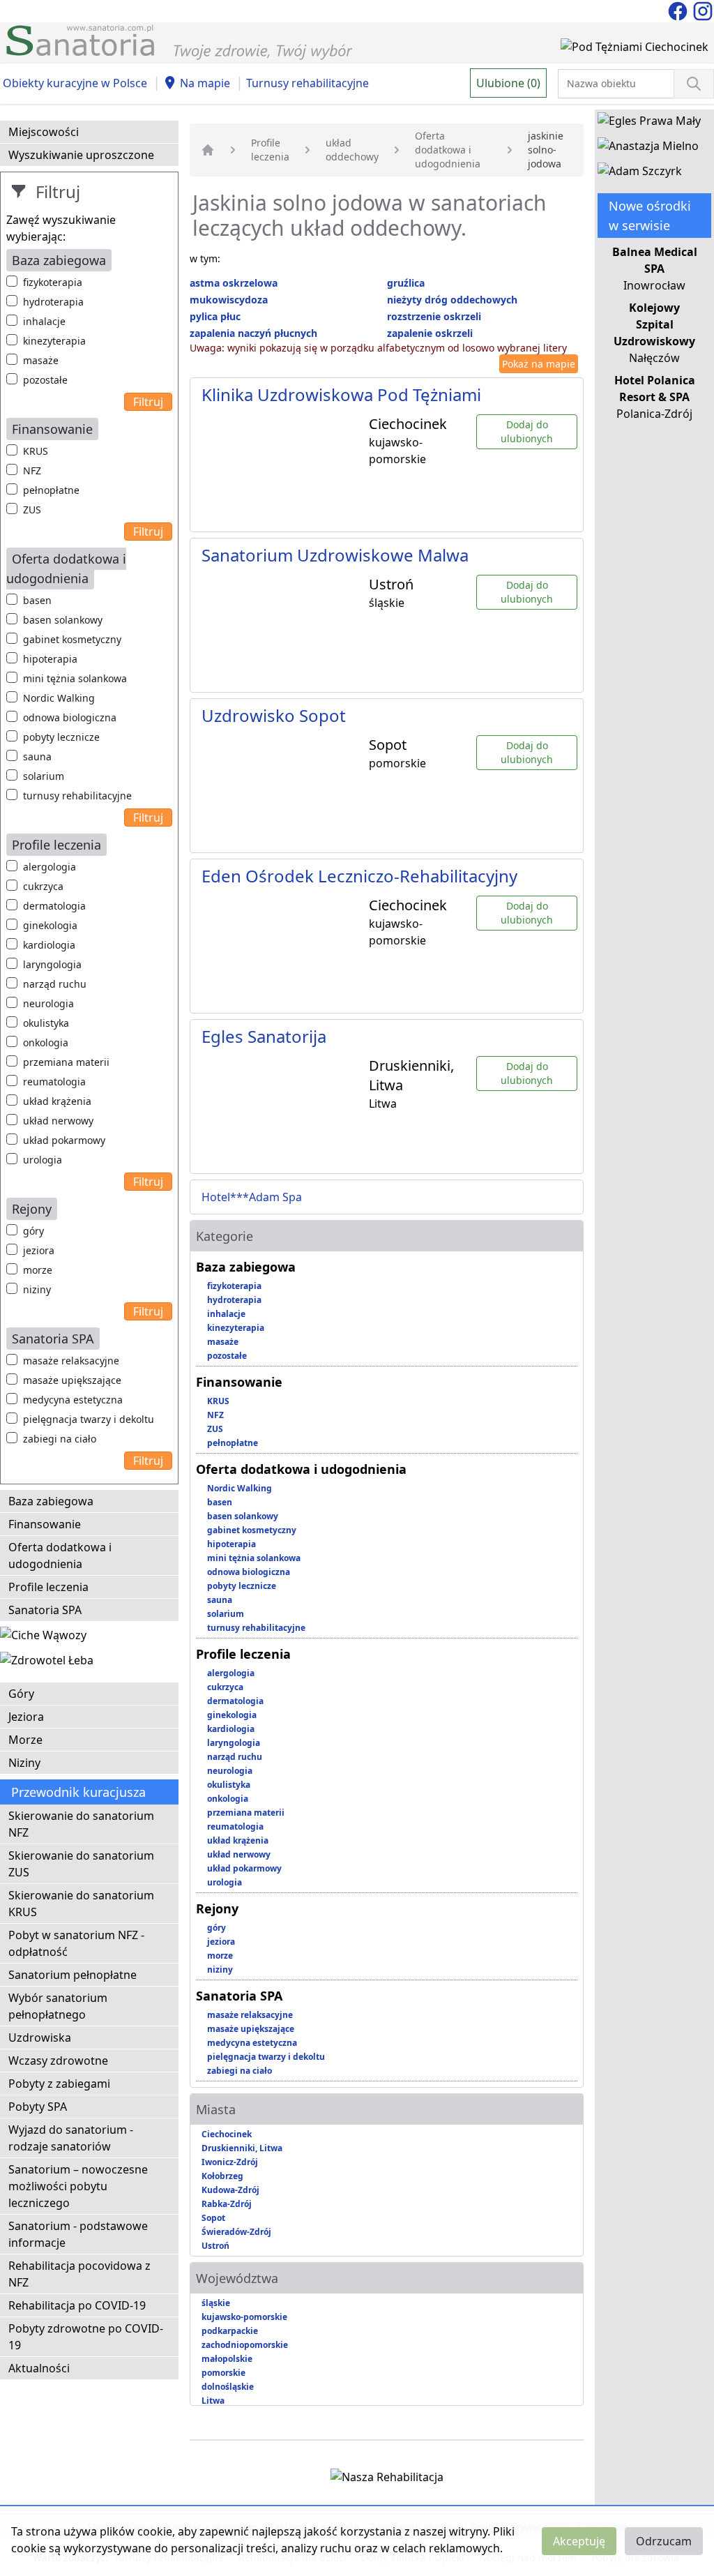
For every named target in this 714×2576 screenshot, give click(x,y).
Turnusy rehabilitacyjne (307, 83)
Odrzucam (664, 2541)
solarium (44, 776)
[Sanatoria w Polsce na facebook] (679, 10)
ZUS (32, 510)
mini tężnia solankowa (75, 678)
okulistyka (46, 1023)
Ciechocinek (227, 2134)
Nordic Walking (59, 698)
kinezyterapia (54, 341)
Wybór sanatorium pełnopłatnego (58, 2006)
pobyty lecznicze (61, 737)
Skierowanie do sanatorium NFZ (81, 1824)
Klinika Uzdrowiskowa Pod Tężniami (341, 394)
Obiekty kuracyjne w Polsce (75, 83)
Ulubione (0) (508, 83)
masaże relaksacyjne (71, 1361)
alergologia (50, 867)
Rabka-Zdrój (227, 2204)
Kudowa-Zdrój (230, 2190)
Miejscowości (44, 132)
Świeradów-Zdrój (236, 2232)
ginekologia (50, 925)
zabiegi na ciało (60, 1439)
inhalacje (44, 321)
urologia (43, 1160)
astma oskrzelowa (234, 283)
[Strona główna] (208, 150)
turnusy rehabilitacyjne (77, 796)
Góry (21, 1694)
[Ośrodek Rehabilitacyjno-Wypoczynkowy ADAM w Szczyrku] (640, 174)
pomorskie (223, 2373)
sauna (37, 756)
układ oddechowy (352, 150)
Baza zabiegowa (51, 1501)
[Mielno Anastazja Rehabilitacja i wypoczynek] (648, 149)
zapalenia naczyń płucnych (253, 333)
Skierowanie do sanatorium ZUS (81, 1864)
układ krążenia (57, 1101)
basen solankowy (63, 620)
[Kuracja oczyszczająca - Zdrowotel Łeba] (47, 1663)
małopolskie (227, 2359)
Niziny (24, 1763)
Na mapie (205, 83)
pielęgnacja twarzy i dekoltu (89, 1419)
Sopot (213, 2218)
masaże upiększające (72, 1380)
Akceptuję (579, 2541)
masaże (41, 360)
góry (33, 1231)
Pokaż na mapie (539, 364)
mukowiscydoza (229, 300)
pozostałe (45, 380)
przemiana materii (66, 1062)
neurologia (48, 1003)
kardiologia (49, 945)
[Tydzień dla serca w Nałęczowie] (43, 1638)
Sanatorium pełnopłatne (73, 1975)
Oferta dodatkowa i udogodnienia (60, 1556)
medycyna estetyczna (73, 1400)
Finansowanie (45, 1524)
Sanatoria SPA (45, 1610)
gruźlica (406, 283)
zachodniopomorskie (245, 2345)
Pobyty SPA (38, 2107)
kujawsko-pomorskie (244, 2317)
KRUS (36, 451)
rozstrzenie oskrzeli (434, 316)
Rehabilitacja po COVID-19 (77, 2305)
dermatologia (54, 906)
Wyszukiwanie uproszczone (81, 155)
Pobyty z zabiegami (59, 2084)
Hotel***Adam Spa (252, 1197)
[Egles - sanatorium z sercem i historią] (649, 123)
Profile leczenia (48, 1587)
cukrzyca (43, 886)
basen (37, 600)
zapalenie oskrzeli (430, 333)
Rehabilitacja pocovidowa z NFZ (79, 2274)
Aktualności (39, 2368)
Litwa (213, 2401)
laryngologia (52, 964)
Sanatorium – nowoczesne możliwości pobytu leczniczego (78, 2186)
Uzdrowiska (40, 2038)
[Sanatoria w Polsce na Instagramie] (703, 10)
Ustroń (215, 2246)
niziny (37, 1289)
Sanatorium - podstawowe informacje (78, 2234)
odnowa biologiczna (70, 717)
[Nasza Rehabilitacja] (387, 2480)
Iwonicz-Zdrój (230, 2162)
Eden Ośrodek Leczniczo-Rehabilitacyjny (359, 876)
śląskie (216, 2303)
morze (38, 1270)
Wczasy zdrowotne (58, 2061)
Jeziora (26, 1717)
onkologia (46, 1042)
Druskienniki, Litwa (242, 2148)
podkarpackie (230, 2331)
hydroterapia (53, 302)
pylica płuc (215, 316)
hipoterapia (50, 659)
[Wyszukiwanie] (694, 84)
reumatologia (54, 1082)
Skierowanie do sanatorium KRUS (81, 1904)
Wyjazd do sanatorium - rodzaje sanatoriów (71, 2138)
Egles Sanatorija (264, 1036)
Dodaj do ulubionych (527, 431)
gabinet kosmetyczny (72, 639)
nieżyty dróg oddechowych (452, 300)
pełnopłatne (51, 490)
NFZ (32, 470)
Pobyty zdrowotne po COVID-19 (86, 2337)
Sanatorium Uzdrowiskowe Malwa (335, 555)
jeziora (39, 1250)
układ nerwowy (58, 1121)
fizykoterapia (53, 282)
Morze (25, 1740)
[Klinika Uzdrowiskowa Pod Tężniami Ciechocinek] (635, 50)
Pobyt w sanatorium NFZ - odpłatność (76, 1943)
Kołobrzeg (222, 2176)
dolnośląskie (228, 2387)
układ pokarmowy (64, 1140)
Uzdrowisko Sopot (274, 715)
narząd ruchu (55, 984)
